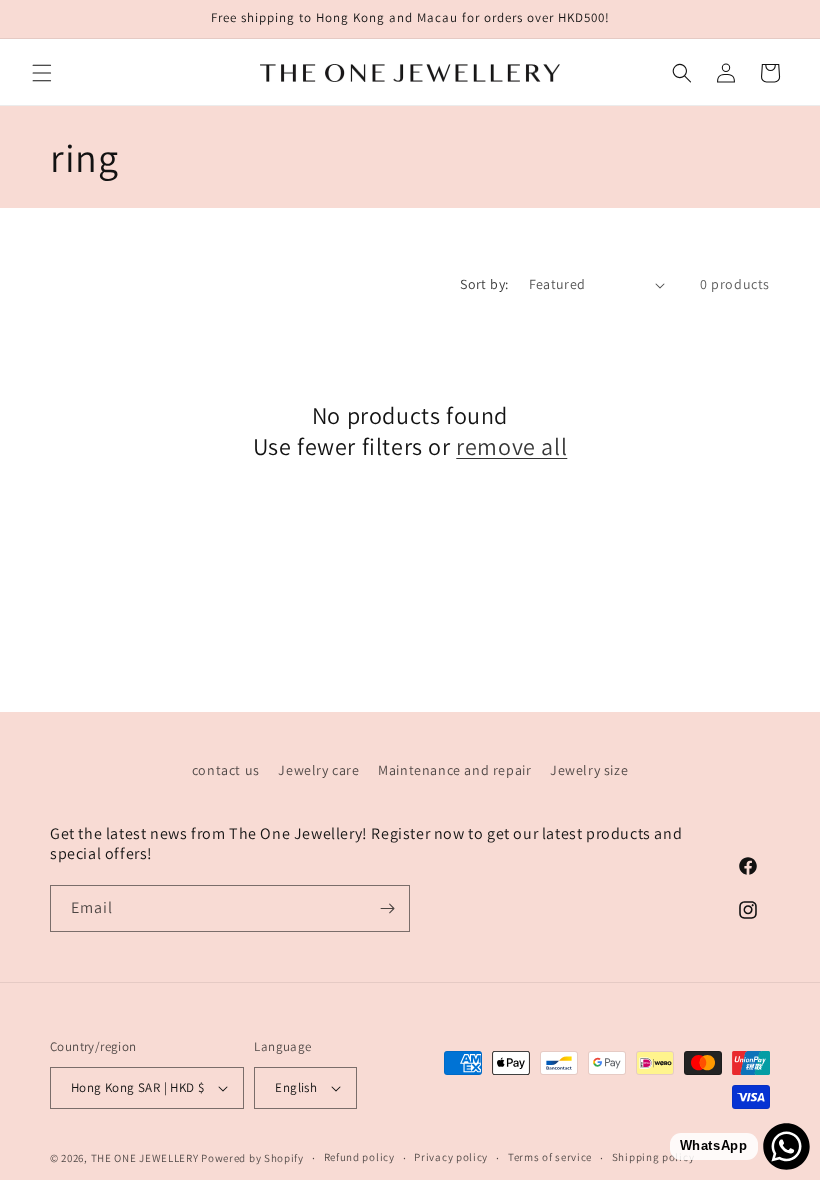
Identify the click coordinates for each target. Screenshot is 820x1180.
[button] (42, 73)
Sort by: (484, 284)
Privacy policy (451, 1157)
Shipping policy (653, 1157)
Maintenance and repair (454, 770)
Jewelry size (589, 770)
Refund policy (359, 1157)
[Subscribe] (387, 908)
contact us (226, 770)
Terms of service (550, 1157)
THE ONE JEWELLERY (145, 1158)
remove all (511, 446)
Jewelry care (318, 770)
